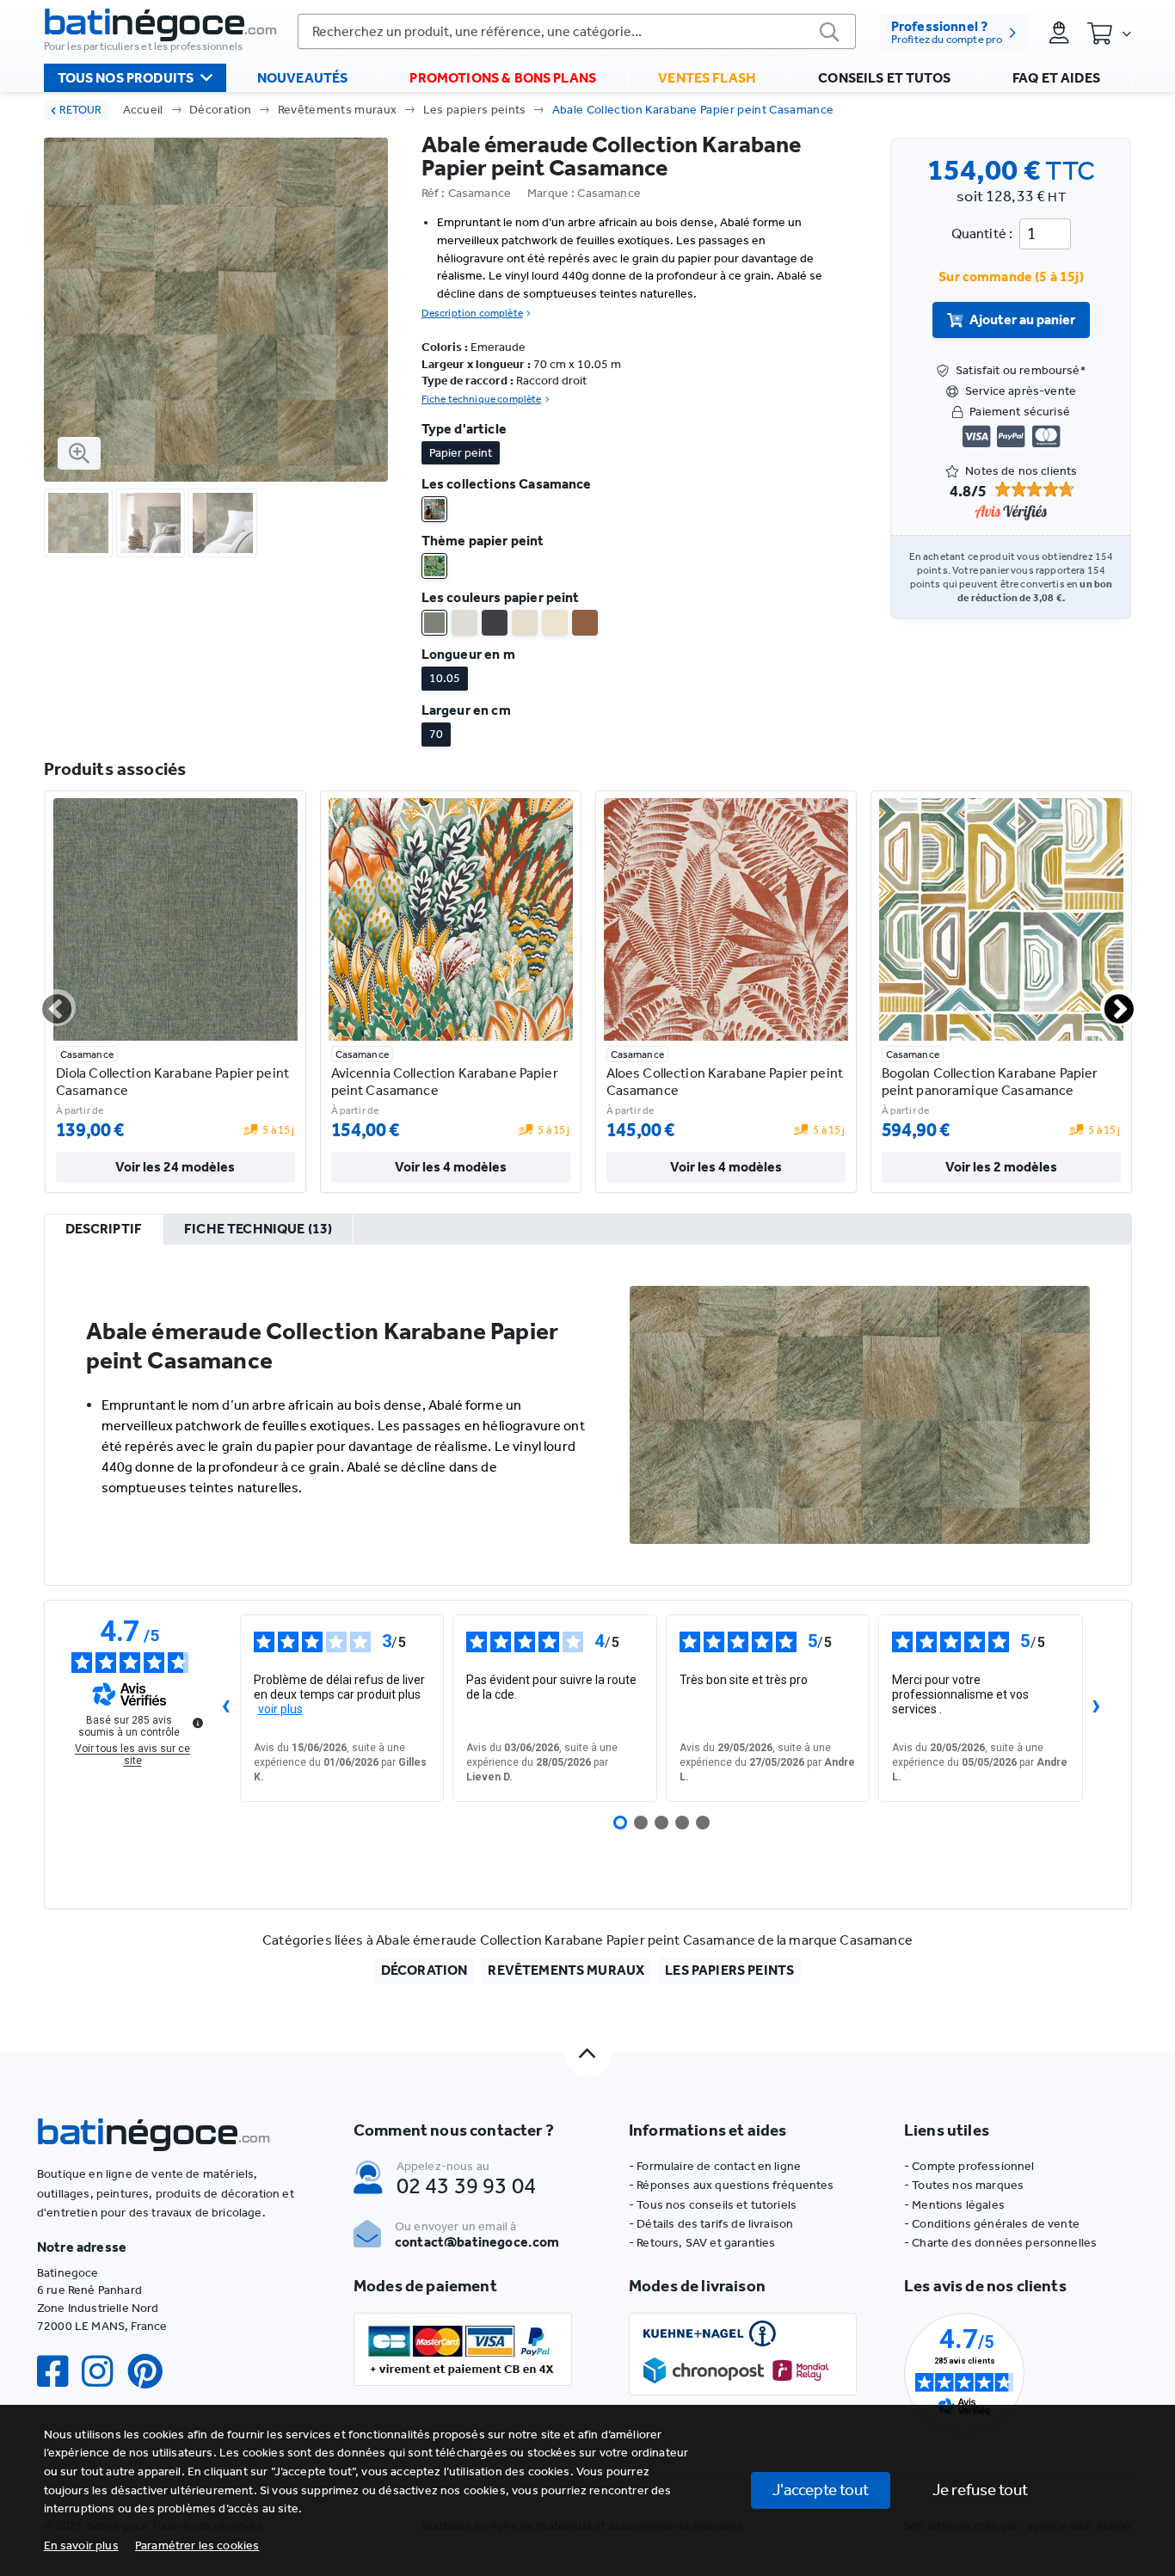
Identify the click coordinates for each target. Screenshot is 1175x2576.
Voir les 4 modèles (451, 1167)
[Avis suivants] (1097, 1708)
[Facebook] (59, 2372)
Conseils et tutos (884, 78)
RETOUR (80, 110)
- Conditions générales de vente (992, 2224)
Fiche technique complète (482, 399)
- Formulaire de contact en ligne (715, 2166)
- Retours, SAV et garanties (702, 2243)
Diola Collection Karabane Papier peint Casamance (172, 1082)
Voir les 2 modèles (1001, 1167)
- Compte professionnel (969, 2166)
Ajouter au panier (1022, 320)
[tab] (104, 1230)
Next (1109, 1002)
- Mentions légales (954, 2205)
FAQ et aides (1056, 78)
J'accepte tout (821, 2490)
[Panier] (1109, 33)
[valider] (830, 31)
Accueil (143, 110)
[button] (197, 2545)
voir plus (280, 1709)
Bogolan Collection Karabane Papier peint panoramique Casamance (990, 1082)
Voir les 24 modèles (175, 1167)
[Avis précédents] (226, 1708)
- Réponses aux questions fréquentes (732, 2185)
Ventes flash (707, 78)
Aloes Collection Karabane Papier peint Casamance (725, 1082)
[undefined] (198, 1723)
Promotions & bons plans (503, 78)
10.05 (445, 678)
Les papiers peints (475, 110)
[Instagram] (104, 2372)
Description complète (472, 313)
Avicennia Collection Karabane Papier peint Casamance (445, 1082)
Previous (46, 1002)
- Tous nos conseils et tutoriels (713, 2205)
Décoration (220, 110)
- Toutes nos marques (964, 2185)
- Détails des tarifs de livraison (711, 2224)
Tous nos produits (126, 78)
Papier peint (461, 453)
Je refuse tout (980, 2490)
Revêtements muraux (338, 110)
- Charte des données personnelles (1000, 2243)
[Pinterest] (152, 2372)
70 (436, 734)
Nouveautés (303, 78)
